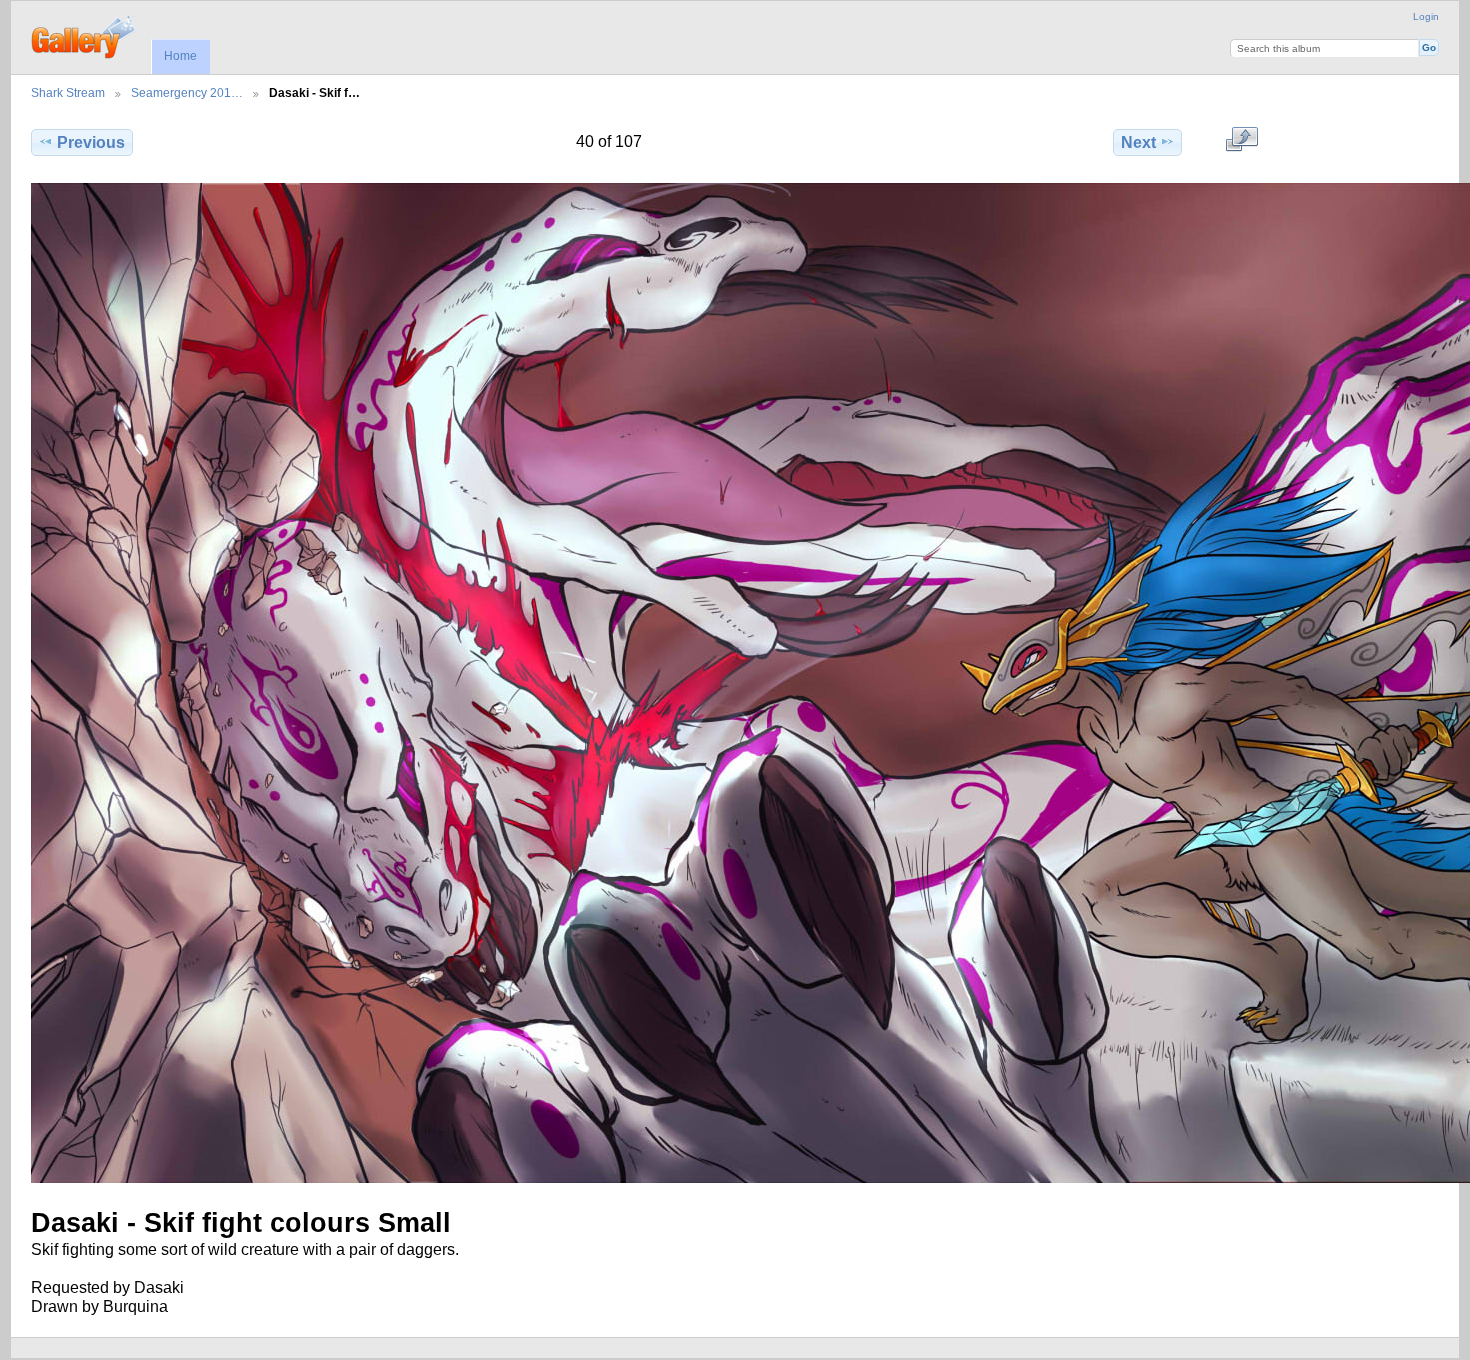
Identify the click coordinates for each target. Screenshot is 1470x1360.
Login (1426, 16)
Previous (91, 142)
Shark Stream (68, 92)
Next (1138, 142)
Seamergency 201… (187, 92)
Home (180, 56)
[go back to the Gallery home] (84, 35)
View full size (1241, 140)
